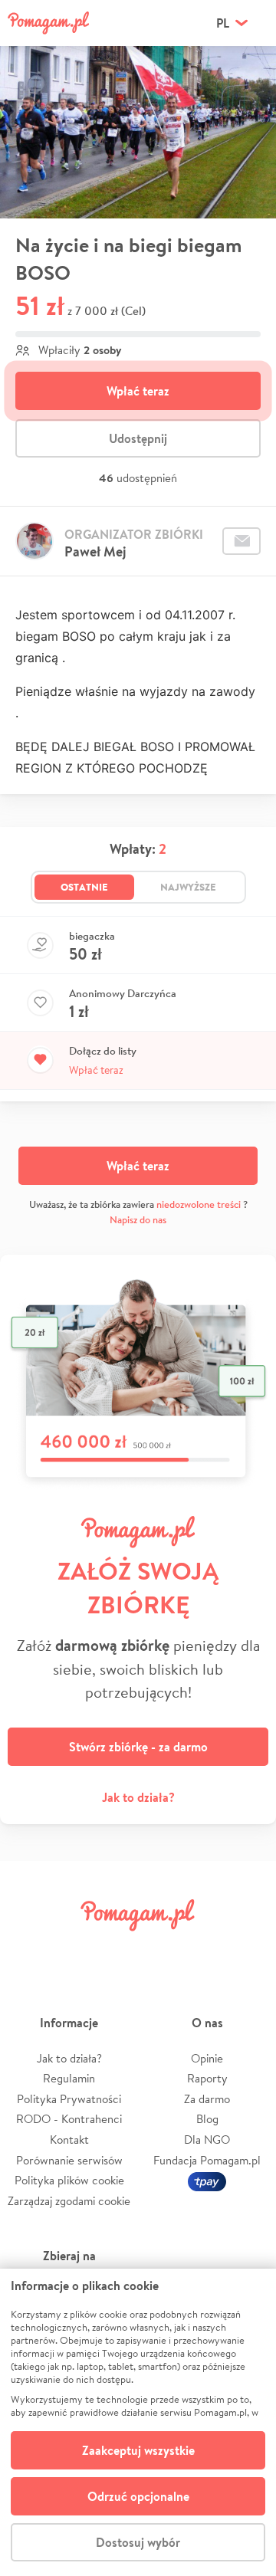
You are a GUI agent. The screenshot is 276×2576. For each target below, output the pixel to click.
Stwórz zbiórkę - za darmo (138, 1747)
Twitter (73, 1949)
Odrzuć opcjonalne (138, 2496)
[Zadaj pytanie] (242, 541)
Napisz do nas (138, 1220)
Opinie (207, 2058)
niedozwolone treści (199, 1204)
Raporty (207, 2078)
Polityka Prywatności (69, 2099)
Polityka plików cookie (69, 2180)
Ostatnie (84, 887)
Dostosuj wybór (138, 2542)
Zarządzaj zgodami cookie (69, 2201)
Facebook (29, 1949)
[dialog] (138, 2422)
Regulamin (69, 2078)
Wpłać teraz (138, 391)
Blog (207, 2119)
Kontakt (69, 2140)
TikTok (203, 1949)
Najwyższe (188, 887)
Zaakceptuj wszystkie (138, 2450)
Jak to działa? (138, 1797)
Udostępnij (138, 438)
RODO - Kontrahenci (69, 2119)
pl (223, 23)
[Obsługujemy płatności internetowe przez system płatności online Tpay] (207, 2180)
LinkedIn (159, 1949)
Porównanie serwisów (69, 2160)
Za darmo (207, 2099)
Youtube (247, 1949)
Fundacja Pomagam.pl (207, 2160)
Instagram (117, 1949)
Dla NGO (207, 2140)
